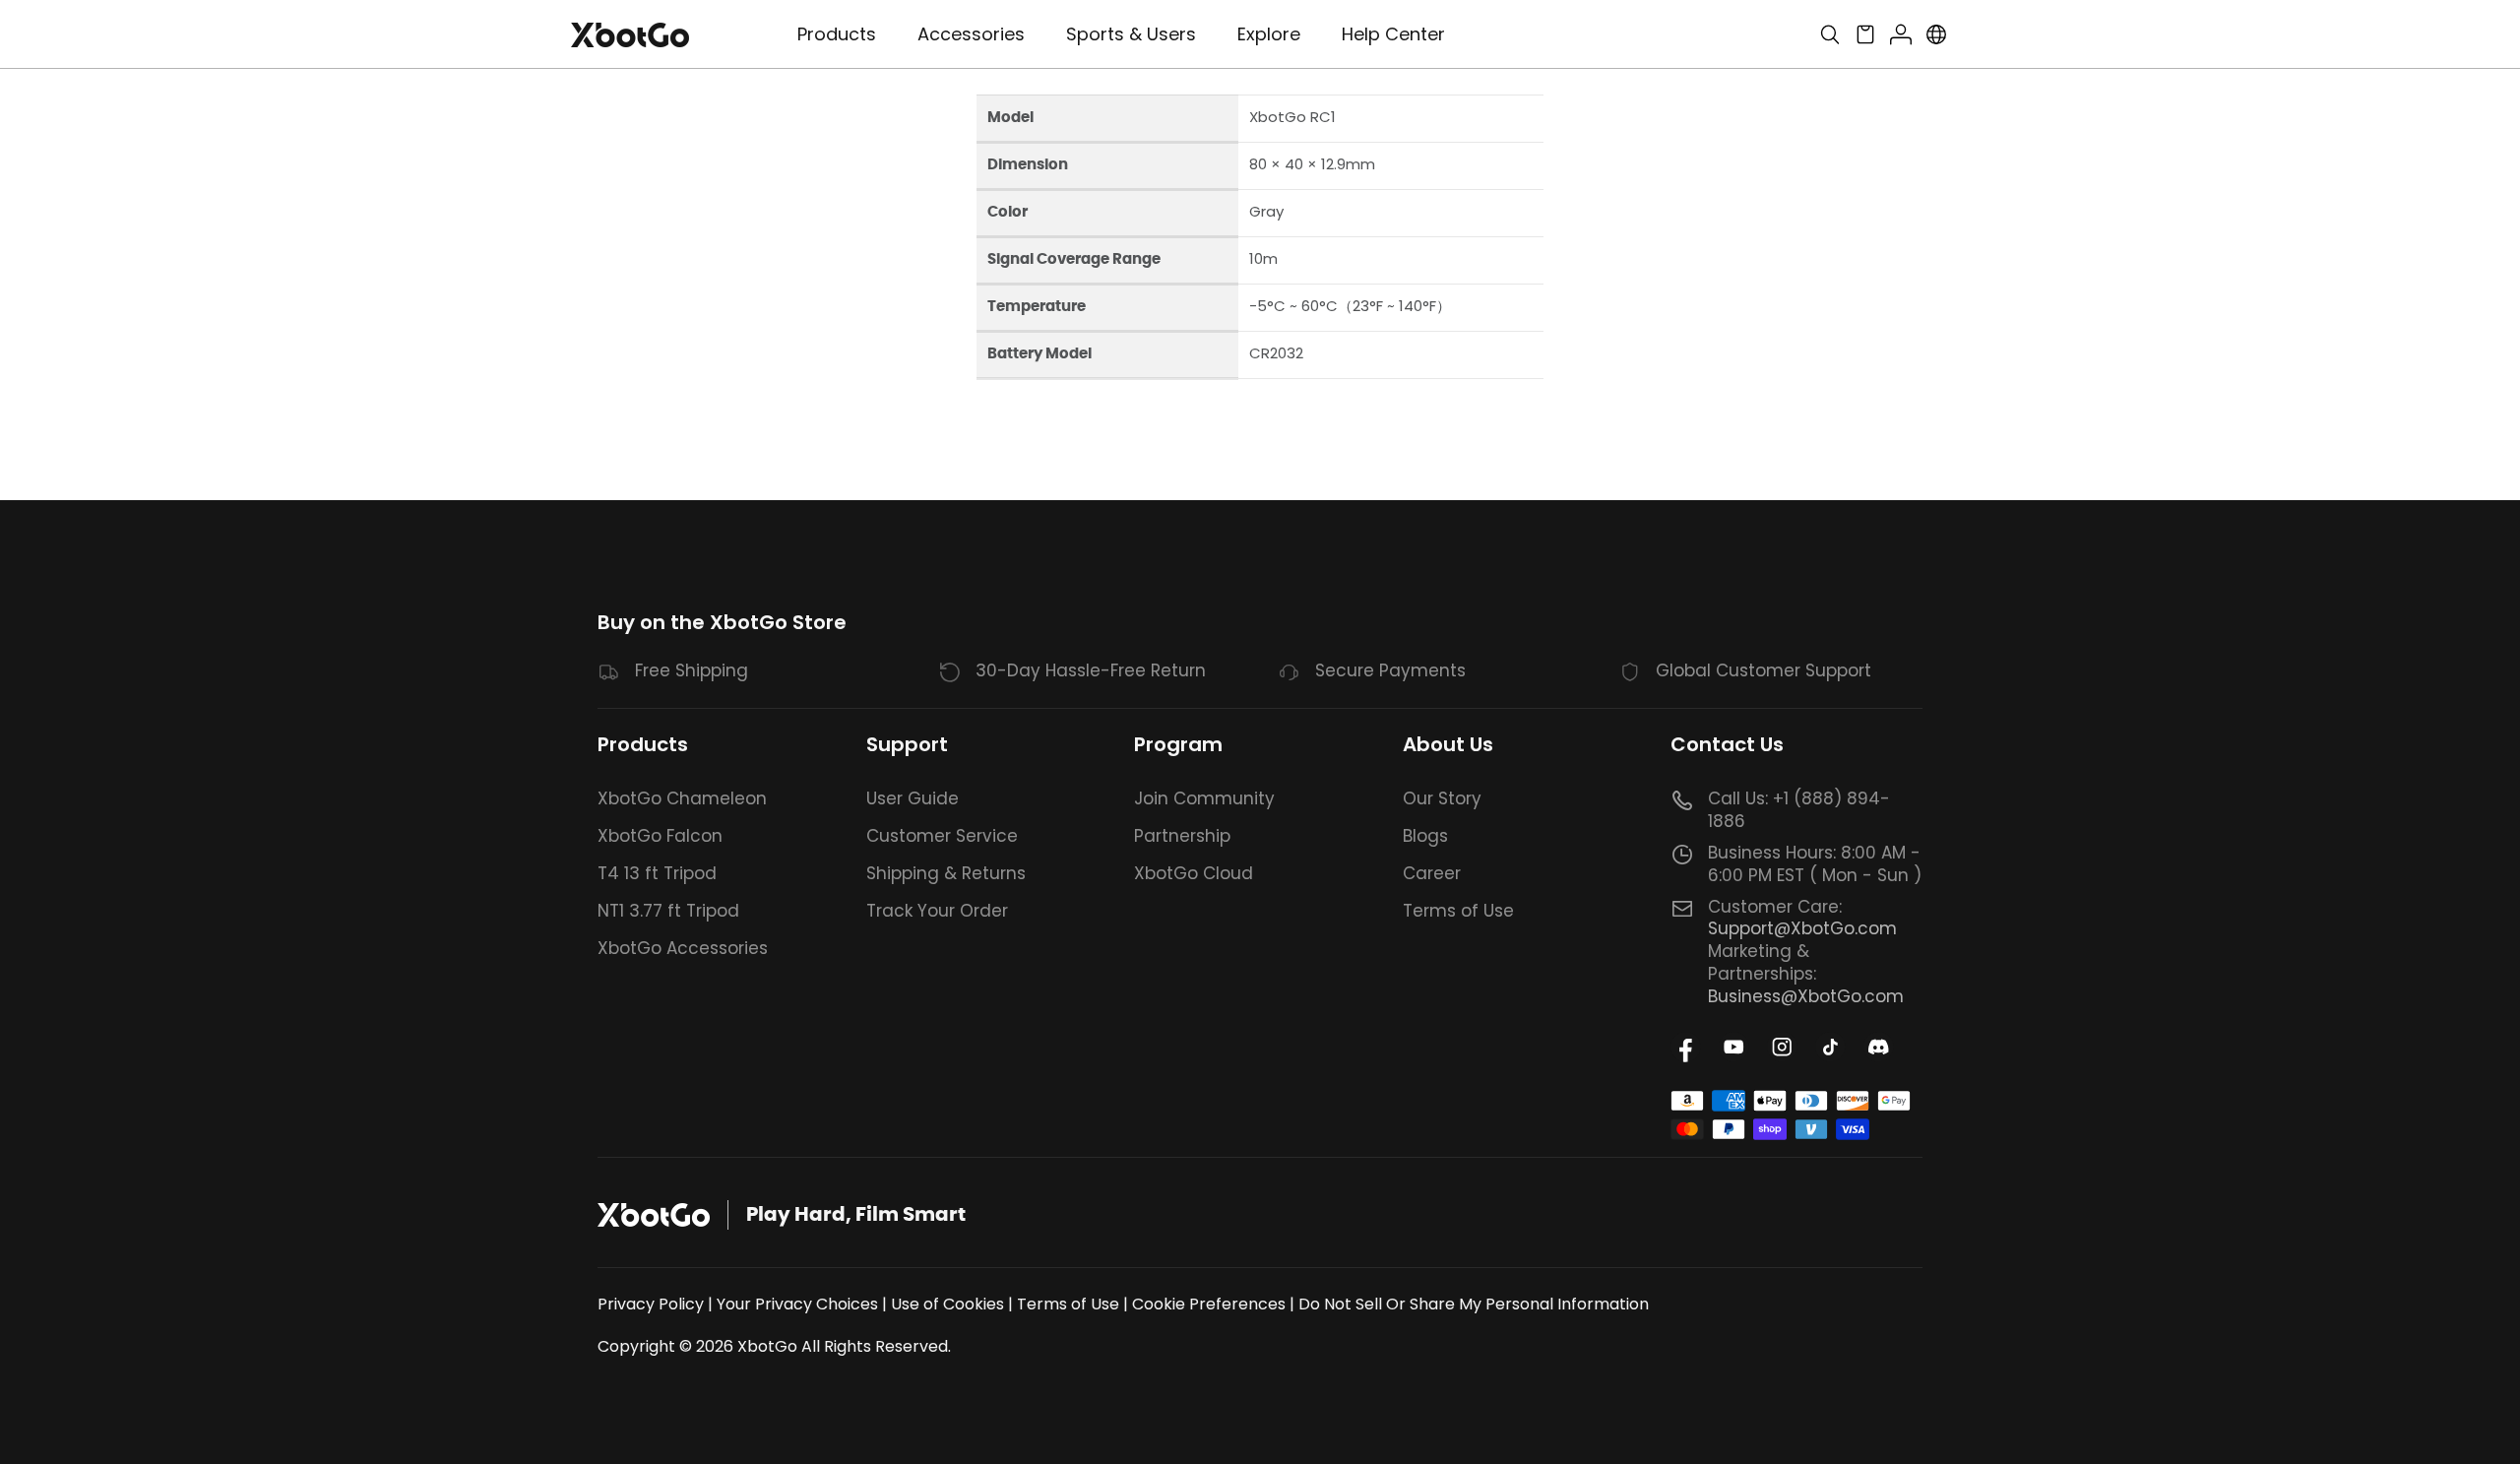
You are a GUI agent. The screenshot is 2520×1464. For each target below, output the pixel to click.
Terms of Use (1458, 911)
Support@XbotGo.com (1802, 928)
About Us (1448, 744)
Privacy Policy (651, 1304)
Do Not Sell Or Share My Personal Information (1474, 1304)
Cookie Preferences (1209, 1304)
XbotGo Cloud (1194, 873)
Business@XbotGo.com (1806, 996)
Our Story (1442, 798)
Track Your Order (937, 911)
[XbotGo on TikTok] (1830, 1047)
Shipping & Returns (946, 873)
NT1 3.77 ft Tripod (668, 911)
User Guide (913, 798)
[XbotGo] (630, 35)
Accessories (971, 34)
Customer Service (942, 836)
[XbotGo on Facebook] (1686, 1047)
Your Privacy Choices (797, 1304)
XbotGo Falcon (660, 836)
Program (1178, 744)
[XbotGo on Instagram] (1782, 1047)
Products (643, 744)
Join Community (1204, 798)
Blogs (1425, 836)
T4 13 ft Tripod (657, 873)
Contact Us (1727, 744)
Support (907, 744)
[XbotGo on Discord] (1879, 1047)
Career (1432, 873)
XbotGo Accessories (683, 948)
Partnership (1182, 836)
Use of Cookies (947, 1304)
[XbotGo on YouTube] (1734, 1047)
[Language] (1936, 34)
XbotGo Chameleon (682, 798)
